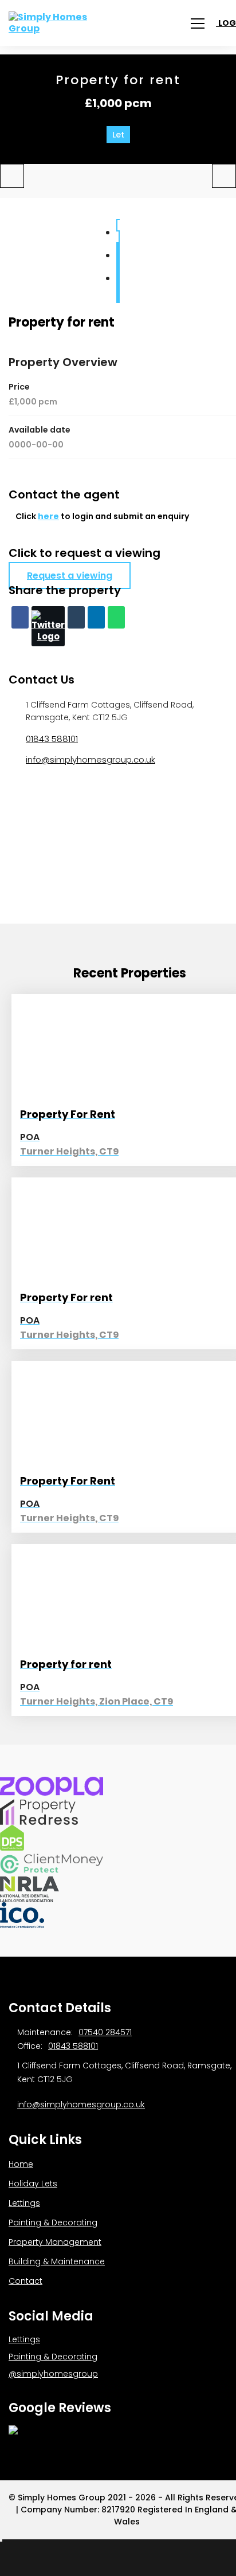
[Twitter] (48, 626)
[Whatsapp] (116, 617)
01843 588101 (52, 739)
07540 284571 (105, 2032)
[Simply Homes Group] (60, 23)
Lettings (24, 2203)
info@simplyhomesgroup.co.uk (91, 759)
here (48, 516)
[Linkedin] (96, 617)
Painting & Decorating (53, 2222)
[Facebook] (20, 617)
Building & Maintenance (57, 2261)
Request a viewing (70, 576)
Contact (25, 2281)
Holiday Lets (33, 2184)
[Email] (76, 617)
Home (21, 2164)
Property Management (55, 2242)
